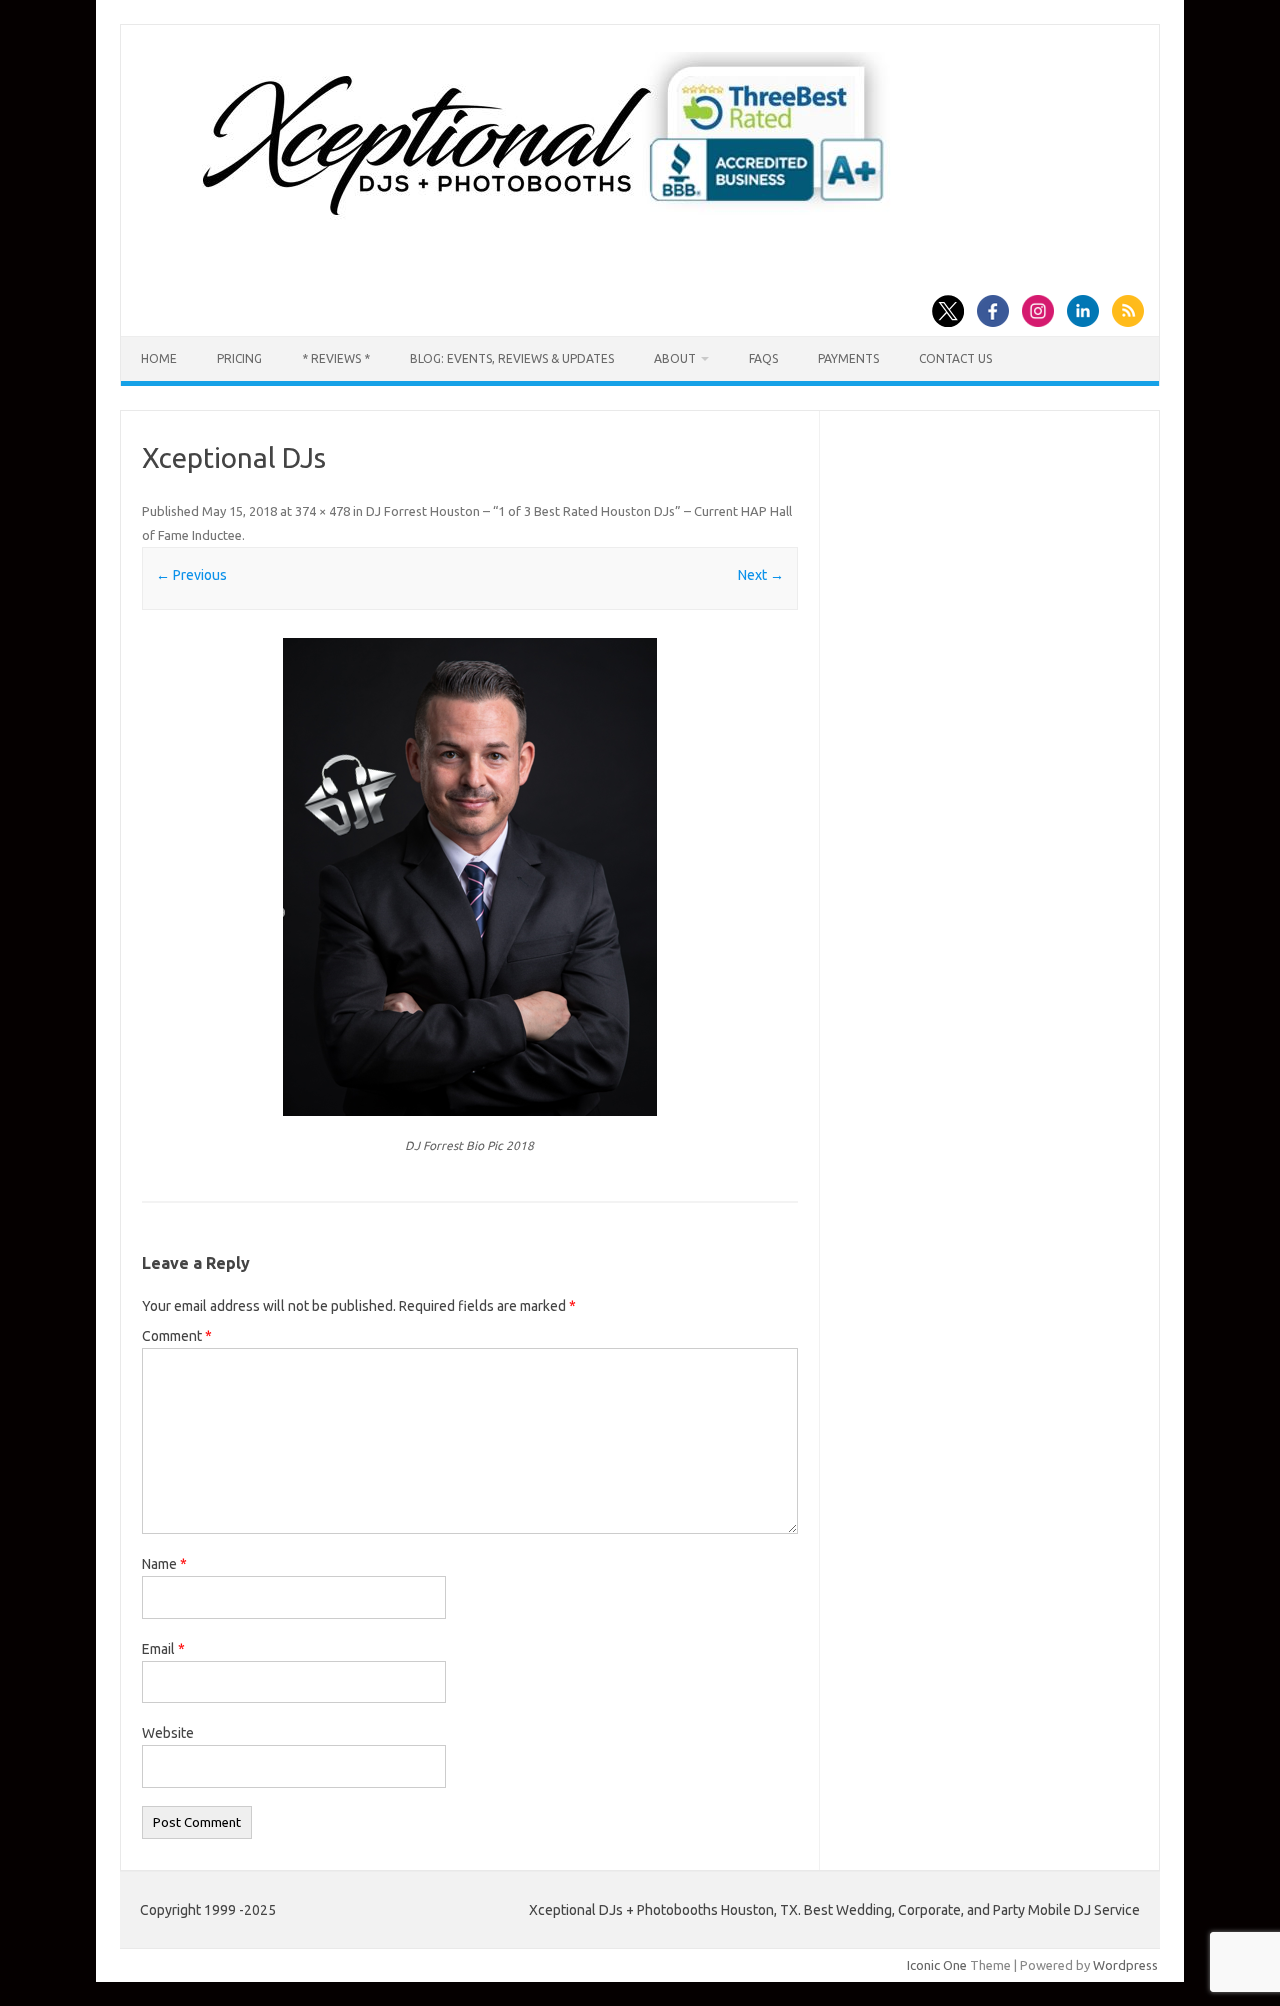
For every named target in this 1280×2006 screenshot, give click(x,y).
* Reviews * (336, 358)
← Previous (191, 575)
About (675, 358)
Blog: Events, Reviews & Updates (512, 358)
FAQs (763, 358)
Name (164, 1564)
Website (168, 1733)
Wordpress (1125, 1965)
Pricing (239, 358)
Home (159, 358)
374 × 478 (322, 511)
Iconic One (937, 1965)
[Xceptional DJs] (470, 877)
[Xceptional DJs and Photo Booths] (559, 224)
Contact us (955, 358)
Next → (761, 575)
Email (163, 1649)
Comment (177, 1336)
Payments (848, 358)
